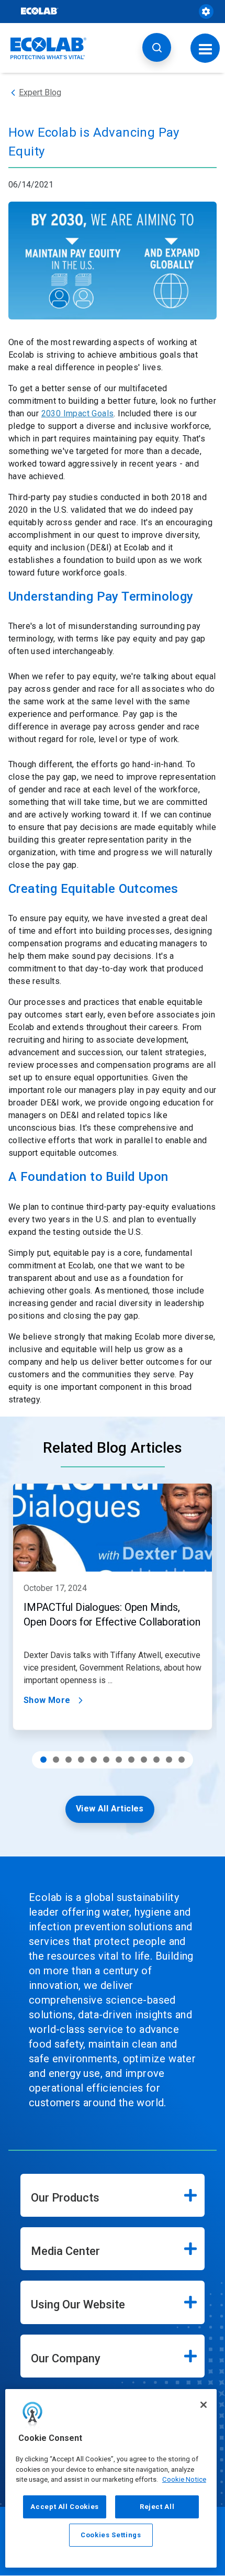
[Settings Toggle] (206, 12)
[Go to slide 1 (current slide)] (43, 1760)
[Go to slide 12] (182, 1760)
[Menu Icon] (205, 48)
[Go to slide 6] (106, 1760)
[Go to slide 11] (169, 1760)
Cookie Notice (184, 2479)
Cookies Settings (111, 2535)
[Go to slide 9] (144, 1760)
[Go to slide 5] (94, 1760)
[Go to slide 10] (156, 1760)
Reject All (157, 2507)
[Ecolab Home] (49, 48)
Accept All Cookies (65, 2507)
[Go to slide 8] (131, 1760)
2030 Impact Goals (78, 413)
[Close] (204, 2405)
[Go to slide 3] (69, 1760)
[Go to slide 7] (119, 1760)
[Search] (157, 47)
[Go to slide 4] (81, 1760)
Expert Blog (40, 92)
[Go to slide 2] (56, 1760)
